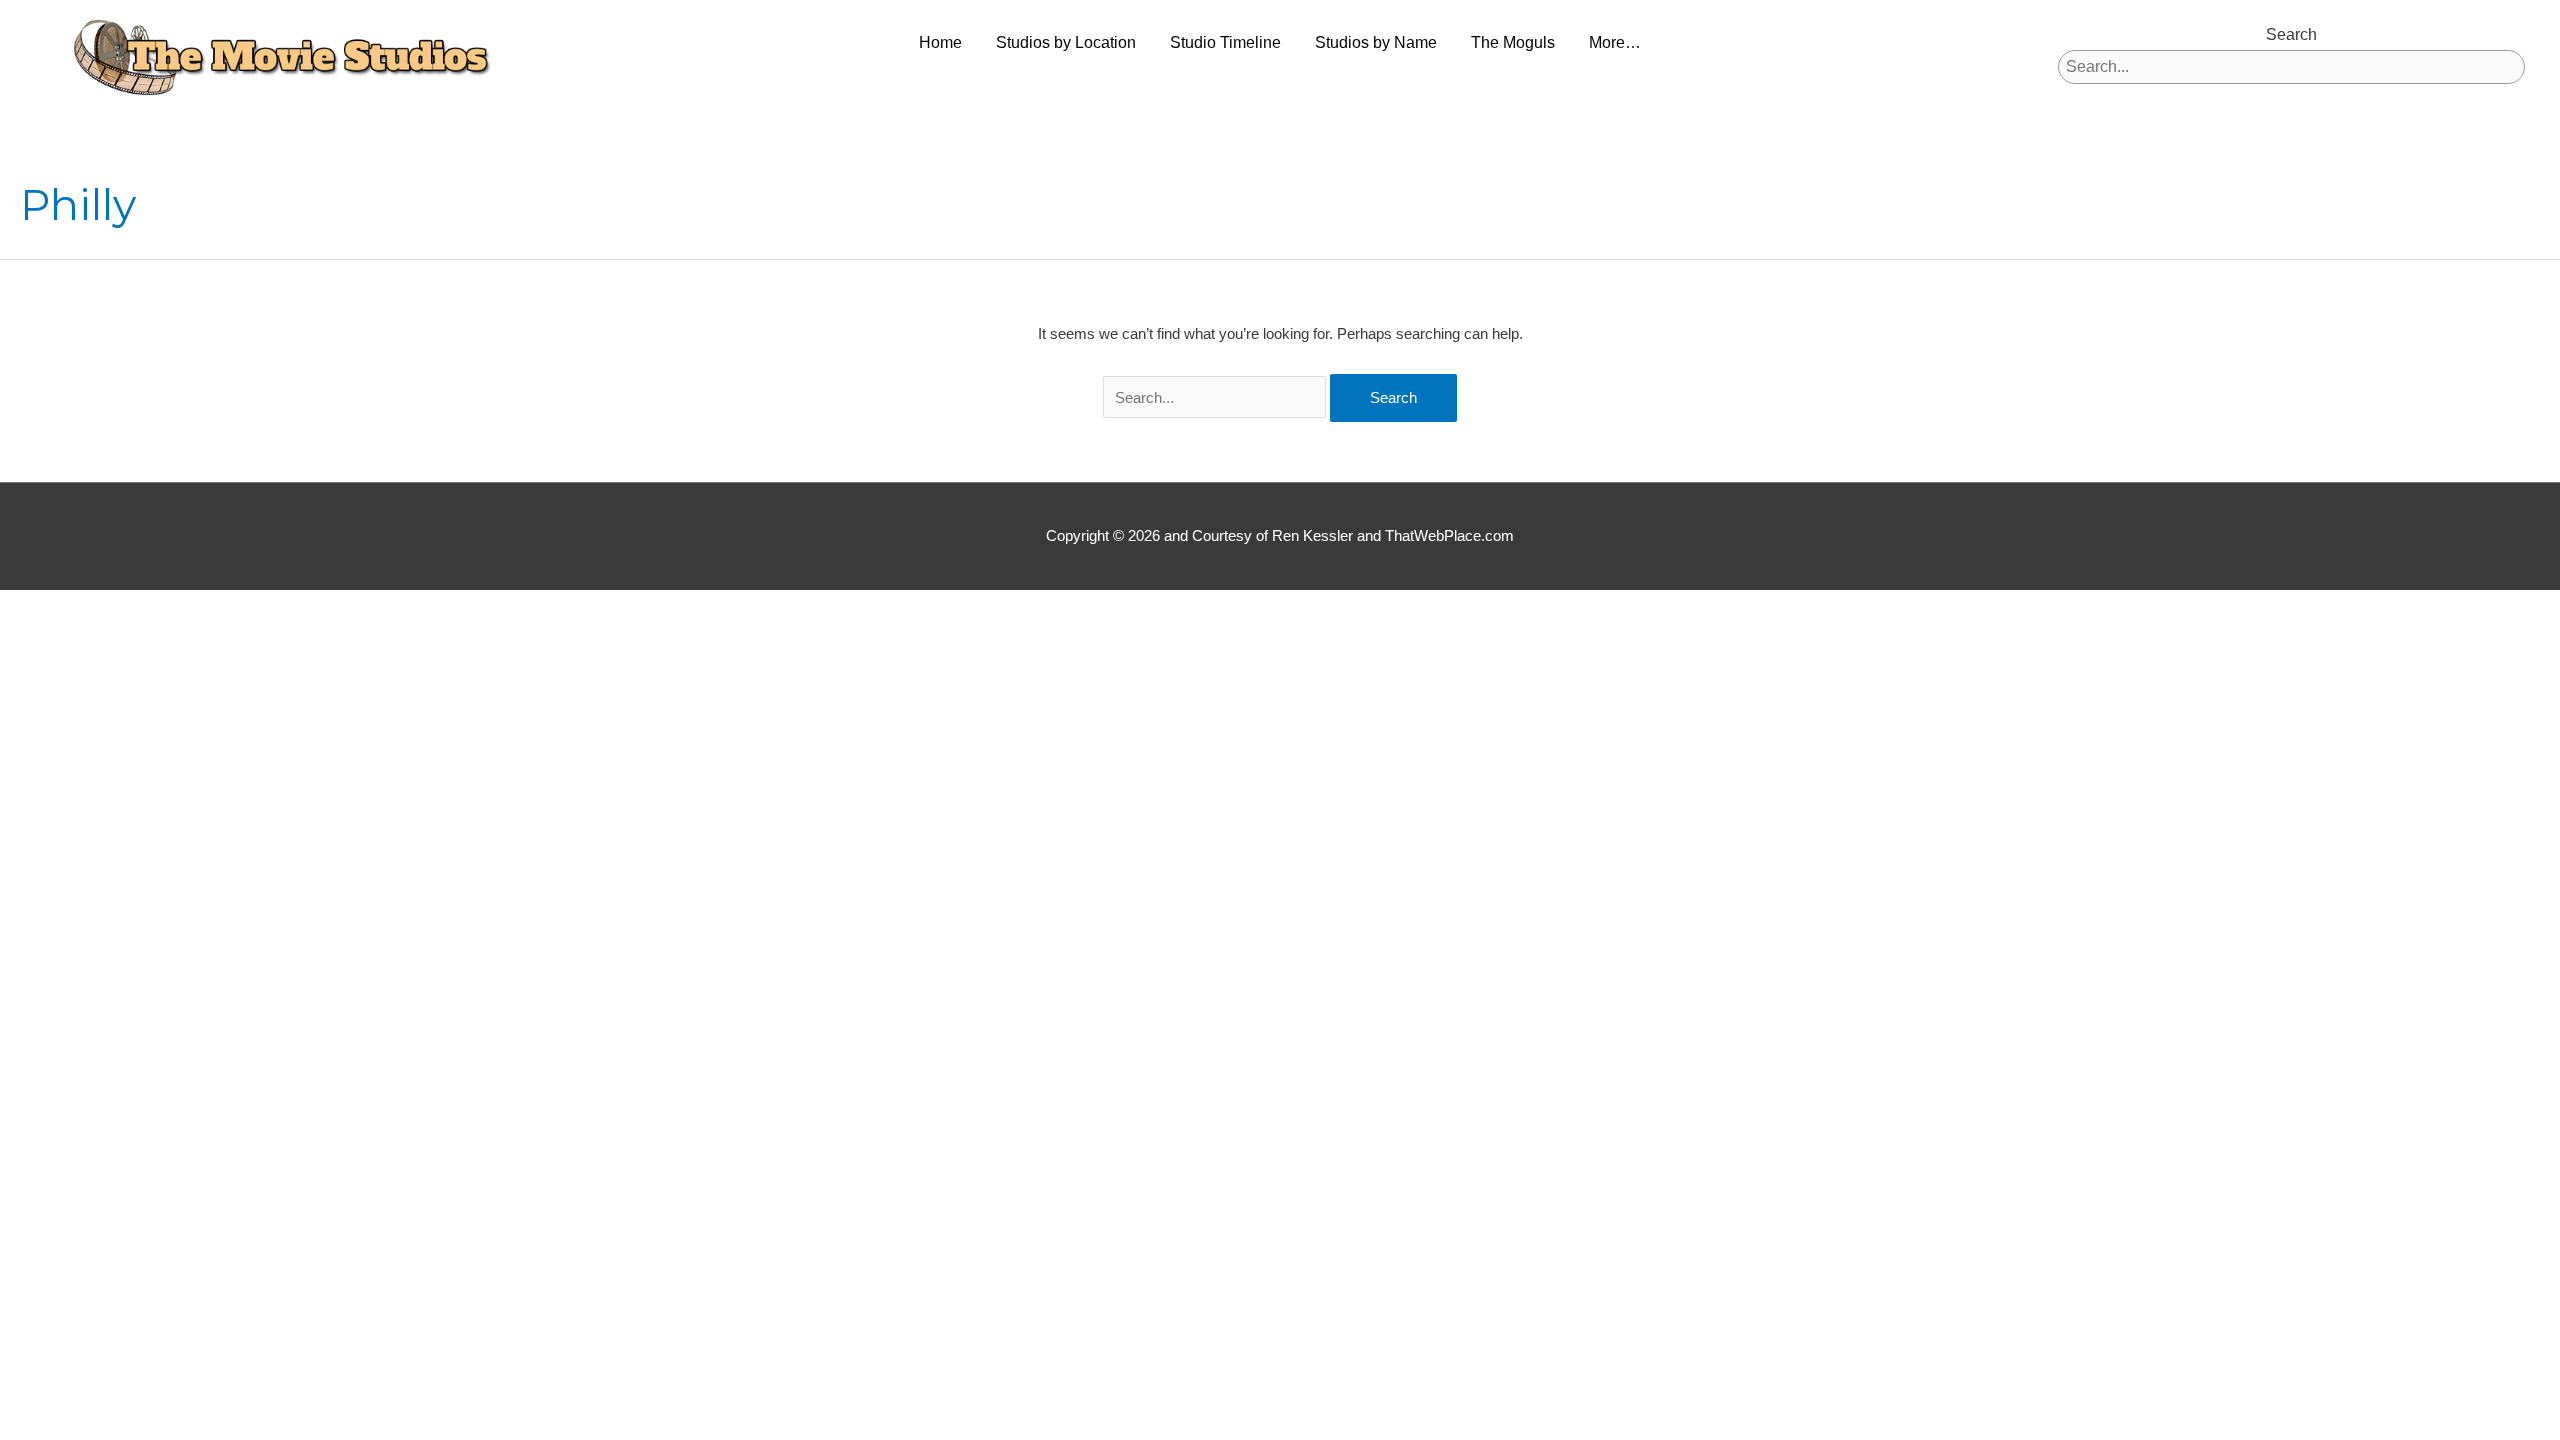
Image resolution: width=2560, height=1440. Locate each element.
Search (2291, 34)
